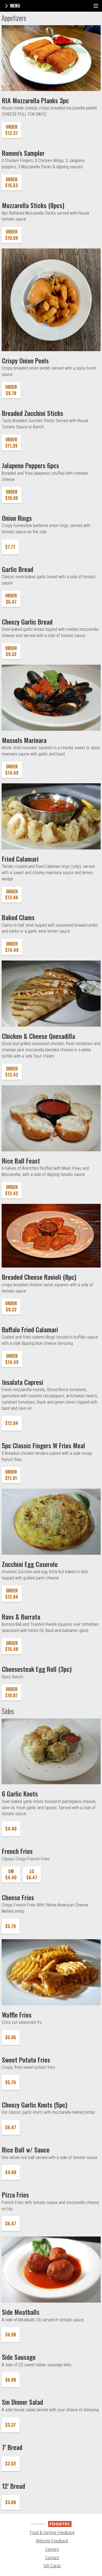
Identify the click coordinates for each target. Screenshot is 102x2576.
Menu (14, 6)
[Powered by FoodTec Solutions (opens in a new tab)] (51, 2524)
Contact (52, 2558)
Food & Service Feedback (52, 2533)
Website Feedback (52, 2541)
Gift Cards (52, 2566)
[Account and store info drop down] (96, 6)
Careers (52, 2549)
